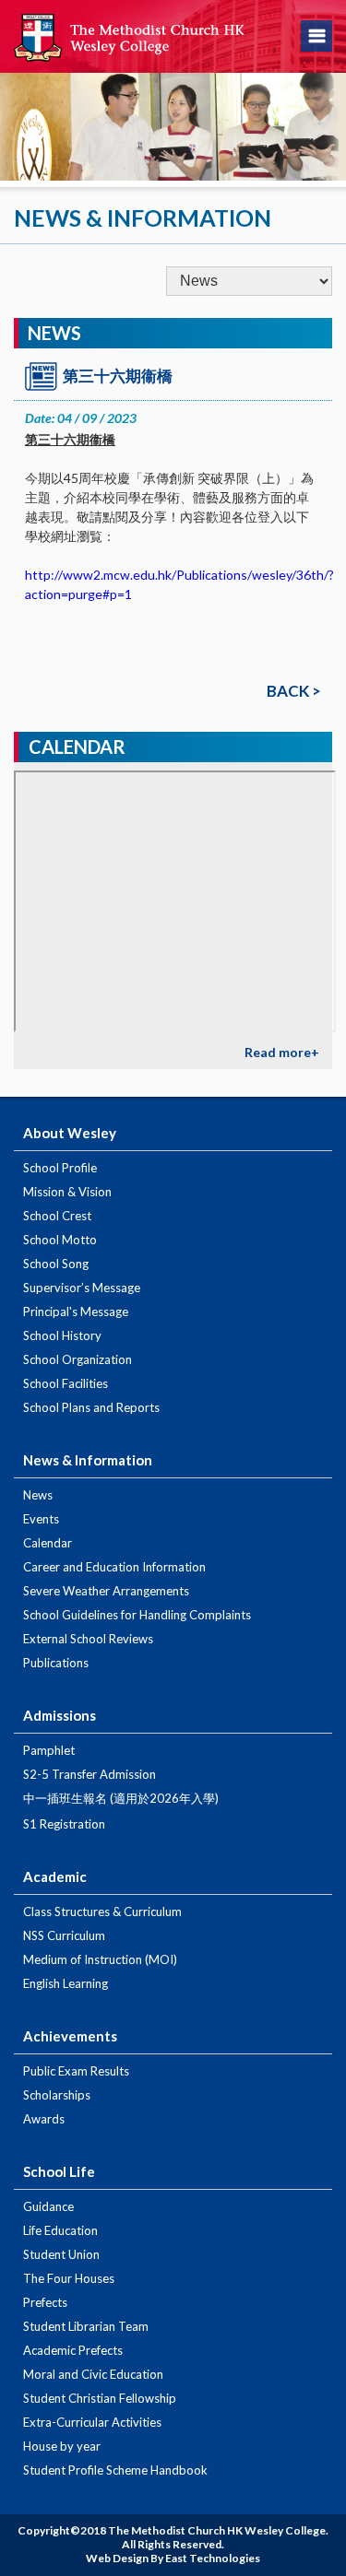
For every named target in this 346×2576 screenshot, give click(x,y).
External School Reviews (88, 1639)
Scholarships (57, 2095)
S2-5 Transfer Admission (89, 1774)
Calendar (48, 1543)
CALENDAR (77, 747)
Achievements (70, 2036)
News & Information (88, 1460)
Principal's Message (76, 1312)
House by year (62, 2446)
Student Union (61, 2254)
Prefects (45, 2302)
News (38, 1495)
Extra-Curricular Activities (92, 2422)
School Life (59, 2171)
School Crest (57, 1216)
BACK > (294, 691)
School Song (56, 1264)
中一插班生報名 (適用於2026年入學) (121, 1798)
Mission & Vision (67, 1192)
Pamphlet (49, 1750)
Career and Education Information (114, 1567)
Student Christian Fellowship (100, 2398)
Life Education (60, 2230)
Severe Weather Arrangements (106, 1591)
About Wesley (70, 1133)
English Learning (66, 1983)
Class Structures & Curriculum (102, 1911)
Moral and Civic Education (93, 2374)
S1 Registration (64, 1824)
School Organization (78, 1359)
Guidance (48, 2206)
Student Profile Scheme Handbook (115, 2470)
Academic (55, 1876)
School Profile (60, 1168)
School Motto (60, 1240)
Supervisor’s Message (82, 1288)
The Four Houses (69, 2278)
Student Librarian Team (86, 2326)
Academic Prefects (73, 2350)
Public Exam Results (76, 2071)
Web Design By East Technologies (173, 2558)
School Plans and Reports (91, 1407)
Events (41, 1519)
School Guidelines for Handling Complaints (137, 1615)
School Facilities (66, 1383)
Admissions (60, 1715)
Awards (44, 2119)
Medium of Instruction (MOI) (100, 1959)
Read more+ (282, 1052)
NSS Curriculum (64, 1935)
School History (62, 1335)
